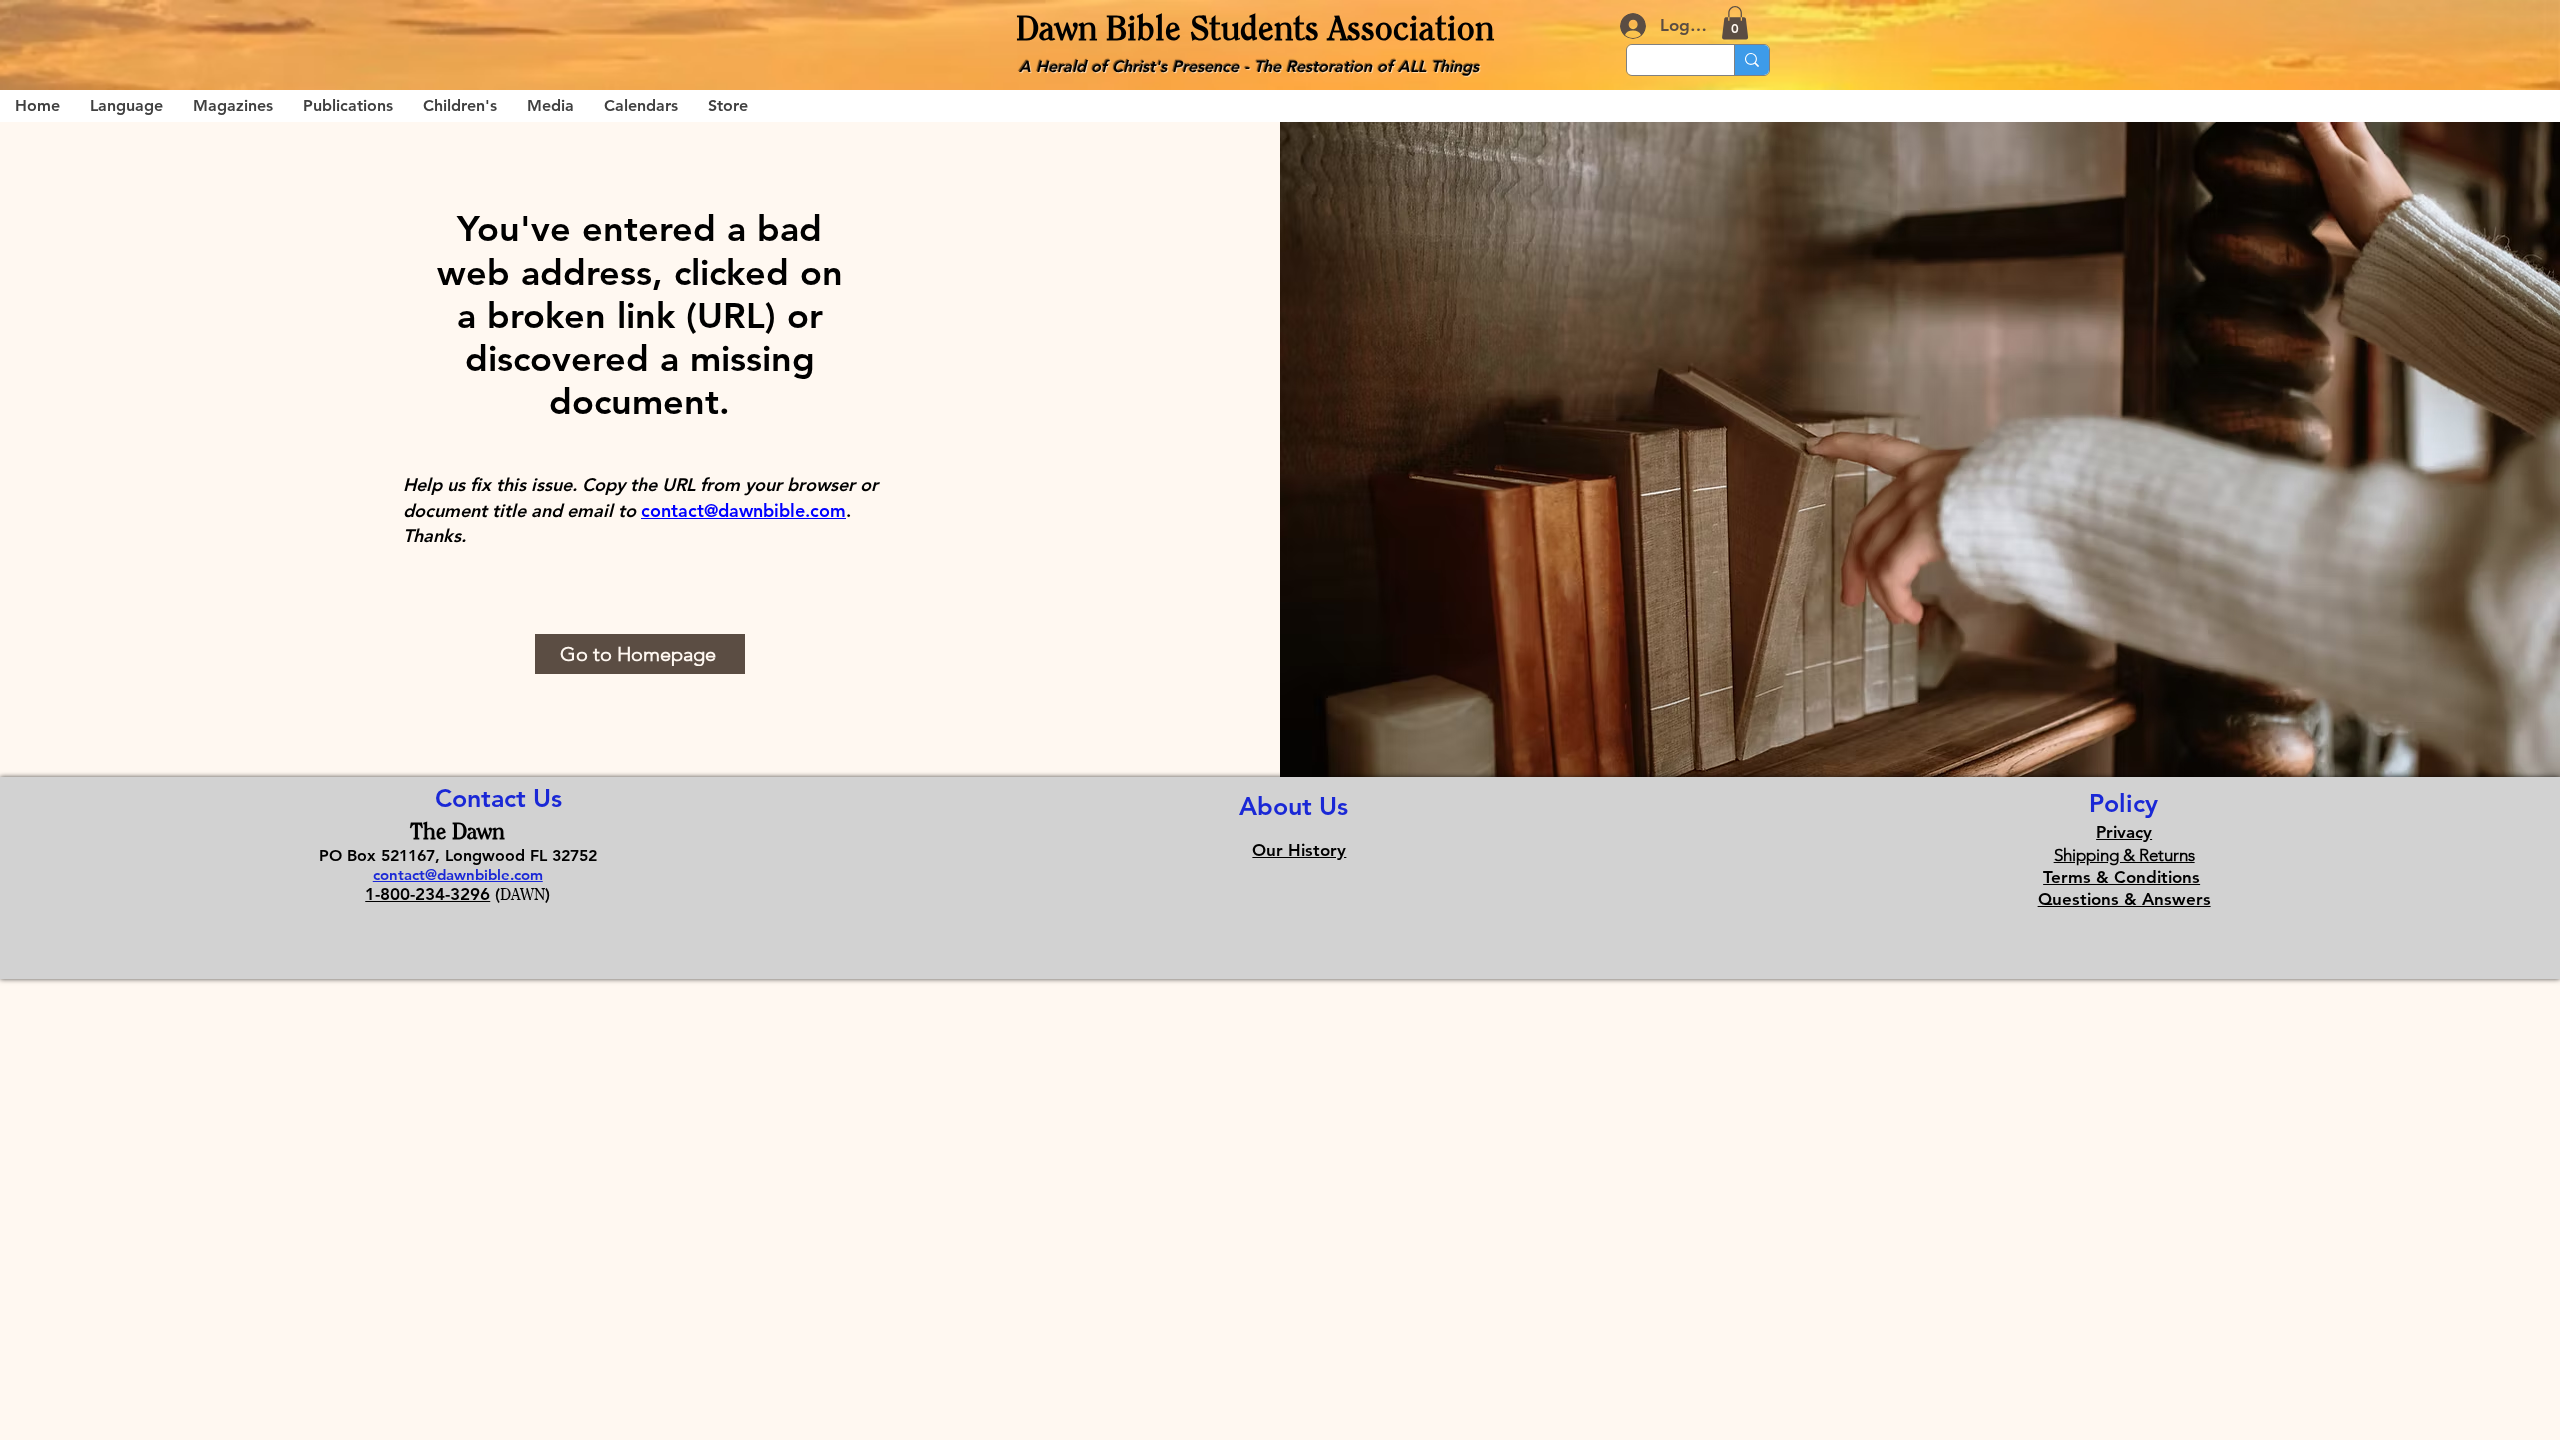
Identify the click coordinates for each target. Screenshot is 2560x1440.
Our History (1299, 850)
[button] (1735, 22)
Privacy (2124, 832)
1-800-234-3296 (427, 894)
